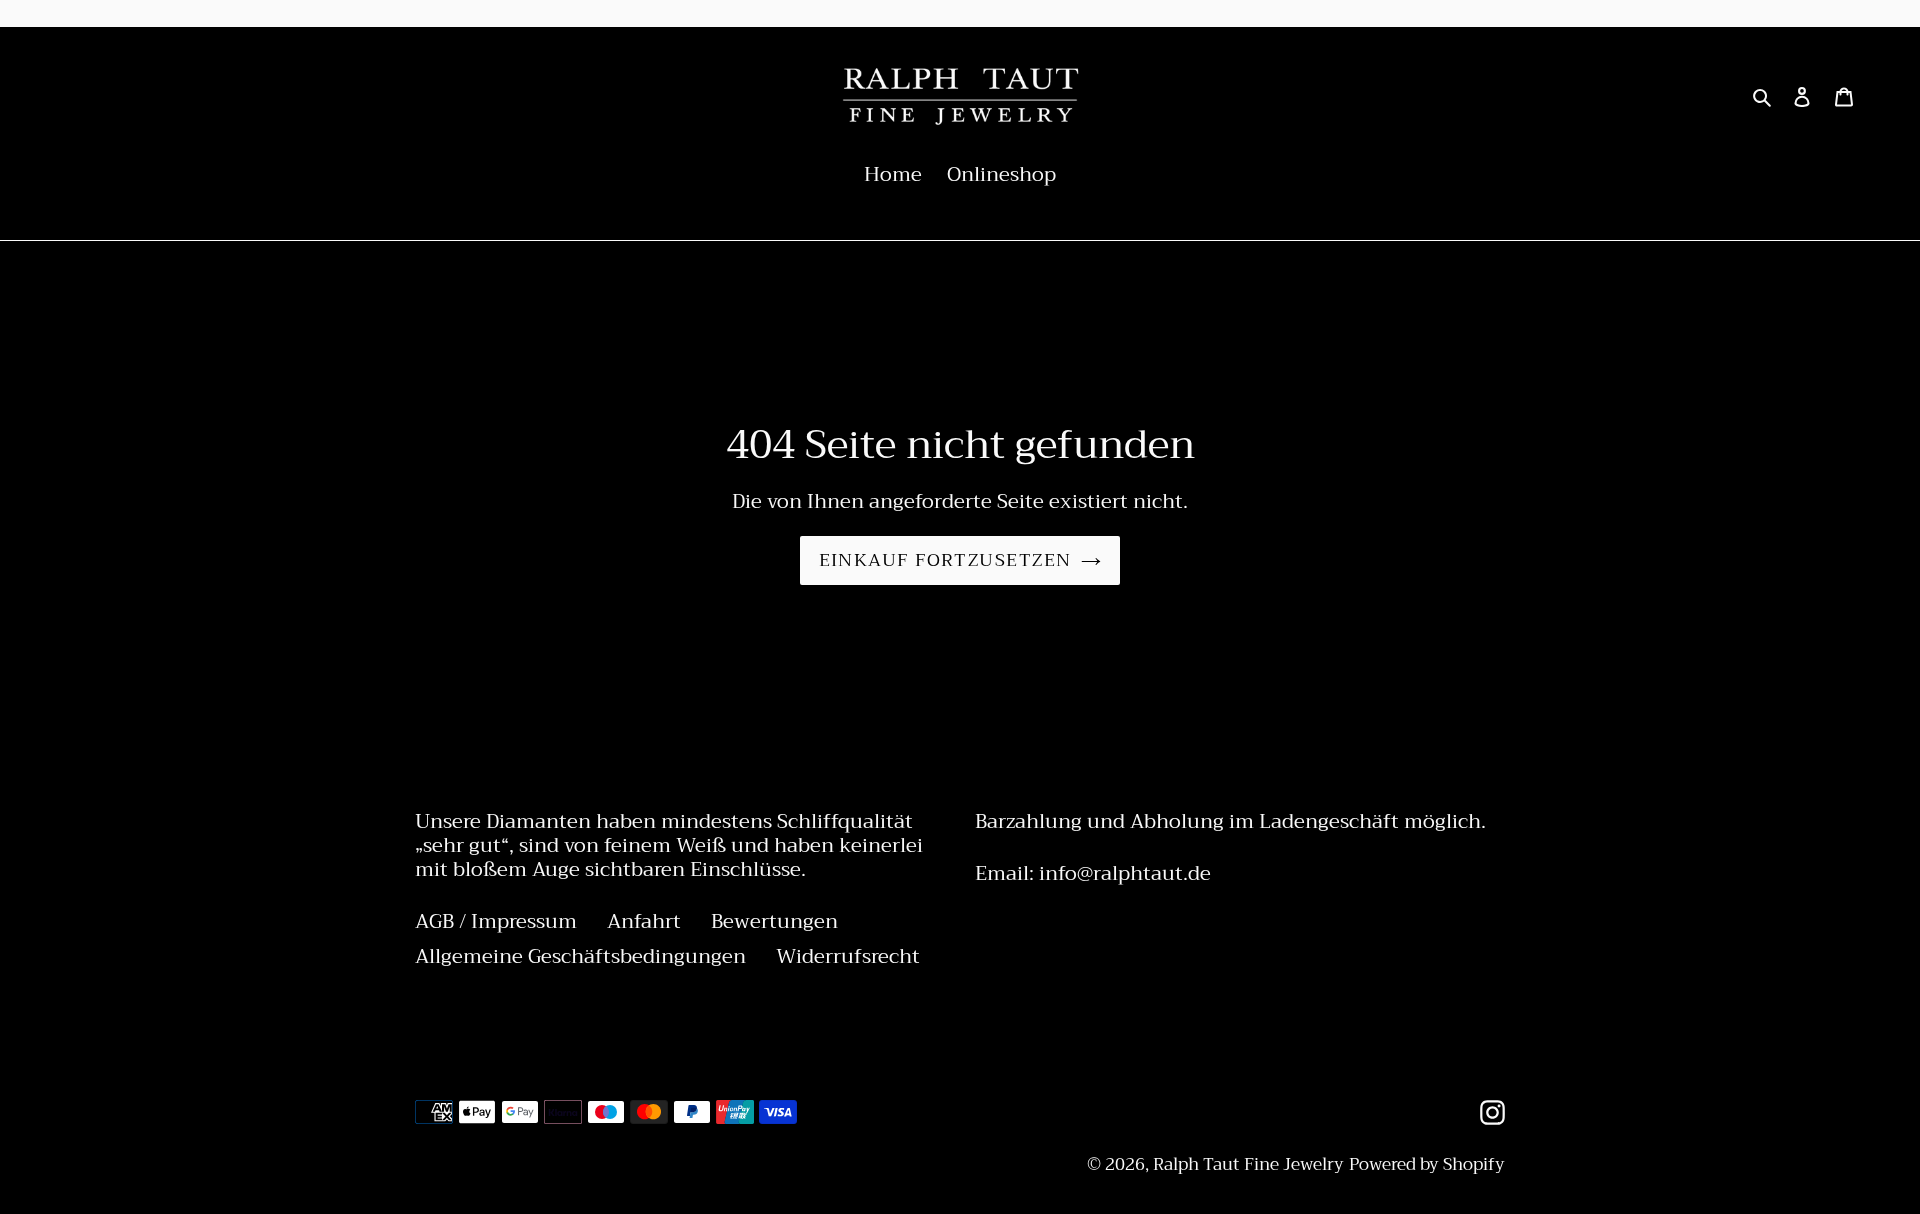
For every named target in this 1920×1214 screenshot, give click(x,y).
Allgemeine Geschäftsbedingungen (580, 956)
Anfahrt (644, 921)
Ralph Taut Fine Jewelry (1248, 1164)
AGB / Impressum (496, 921)
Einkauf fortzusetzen (945, 560)
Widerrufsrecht (848, 956)
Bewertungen (774, 921)
